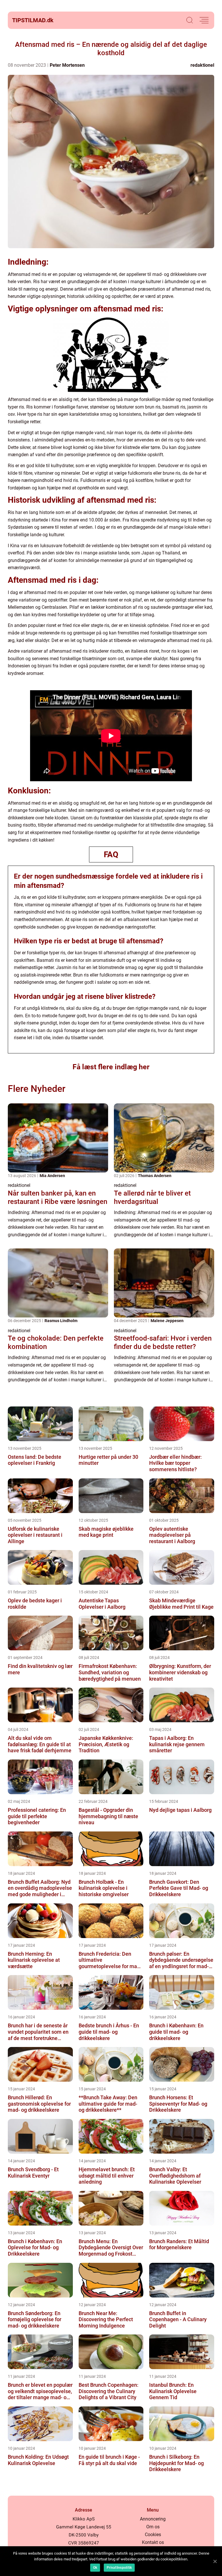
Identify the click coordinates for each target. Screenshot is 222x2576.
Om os (153, 2527)
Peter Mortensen (67, 65)
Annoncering (153, 2519)
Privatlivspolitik (119, 2568)
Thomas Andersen (155, 1176)
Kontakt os (153, 2542)
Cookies (153, 2535)
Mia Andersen (52, 1176)
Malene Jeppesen (167, 1321)
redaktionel (202, 65)
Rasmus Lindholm (61, 1321)
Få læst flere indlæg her (111, 1067)
